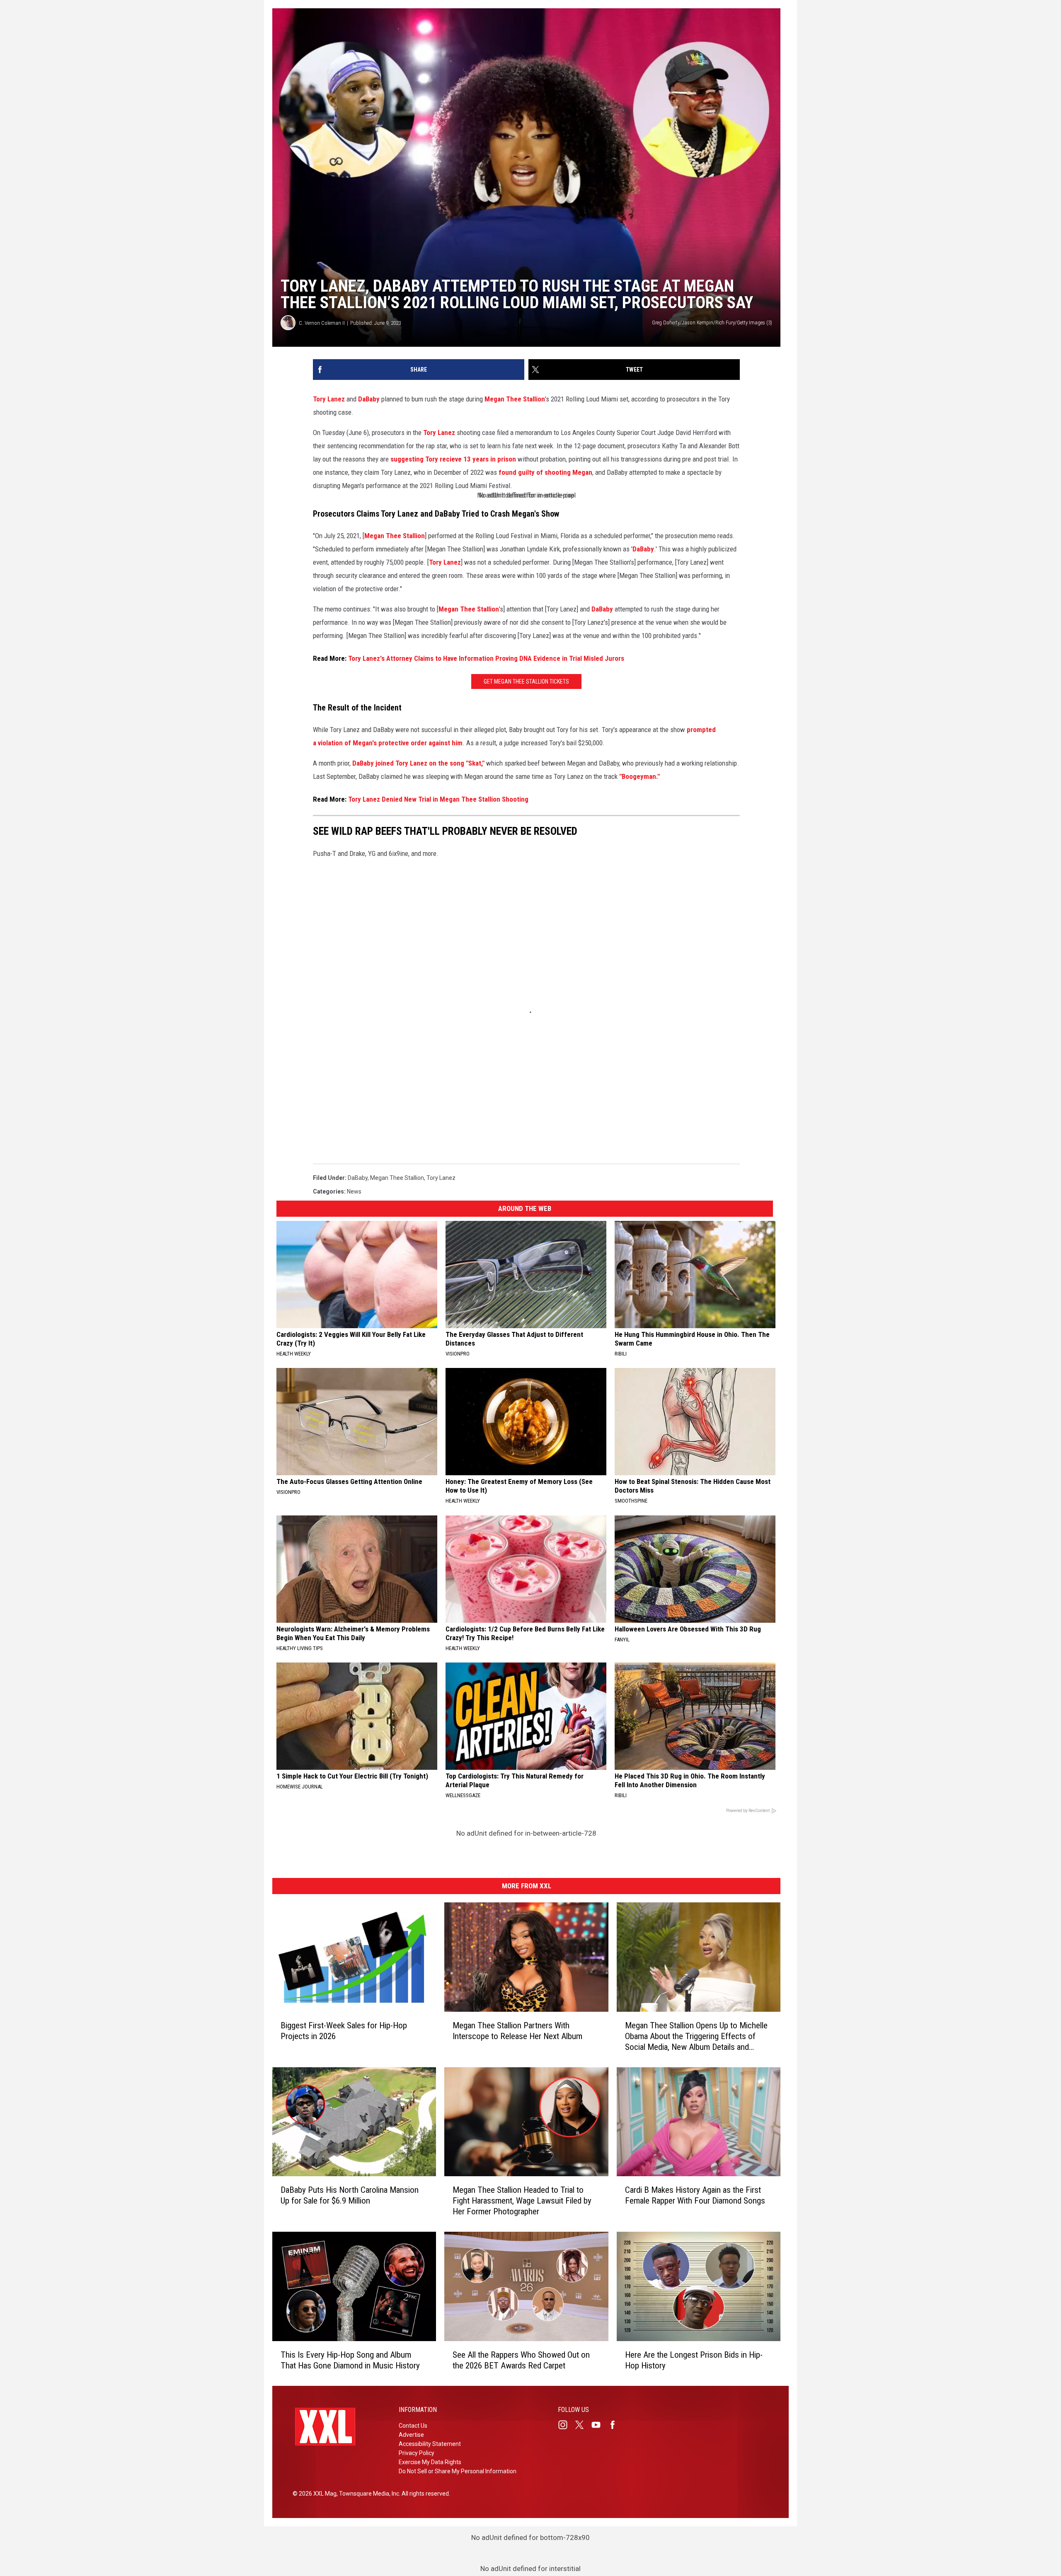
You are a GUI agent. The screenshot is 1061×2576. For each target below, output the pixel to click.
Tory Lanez (329, 399)
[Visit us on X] (583, 2425)
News (354, 1191)
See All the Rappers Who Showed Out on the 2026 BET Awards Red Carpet (521, 2360)
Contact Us (413, 2426)
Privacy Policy (417, 2453)
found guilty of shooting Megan (545, 472)
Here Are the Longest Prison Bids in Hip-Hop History (694, 2360)
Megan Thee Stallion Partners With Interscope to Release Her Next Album (517, 2031)
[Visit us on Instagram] (566, 2425)
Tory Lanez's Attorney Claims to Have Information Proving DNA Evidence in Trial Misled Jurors (486, 658)
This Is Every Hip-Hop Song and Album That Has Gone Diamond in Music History (350, 2360)
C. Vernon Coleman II (322, 323)
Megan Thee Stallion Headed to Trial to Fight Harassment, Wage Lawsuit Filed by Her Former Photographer (522, 2201)
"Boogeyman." (640, 776)
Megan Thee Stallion (515, 399)
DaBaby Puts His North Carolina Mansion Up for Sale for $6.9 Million (350, 2195)
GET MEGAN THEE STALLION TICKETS (526, 681)
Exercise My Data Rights (430, 2462)
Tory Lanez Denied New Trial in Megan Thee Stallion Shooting (438, 799)
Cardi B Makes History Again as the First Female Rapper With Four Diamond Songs (695, 2195)
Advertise (411, 2435)
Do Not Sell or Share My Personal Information (458, 2471)
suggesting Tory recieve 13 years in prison (453, 459)
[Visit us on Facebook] (616, 2425)
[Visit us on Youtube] (599, 2425)
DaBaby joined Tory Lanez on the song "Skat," (418, 763)
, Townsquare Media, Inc (368, 2494)
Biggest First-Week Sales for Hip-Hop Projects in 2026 (344, 2031)
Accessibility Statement (430, 2444)
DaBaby (369, 399)
